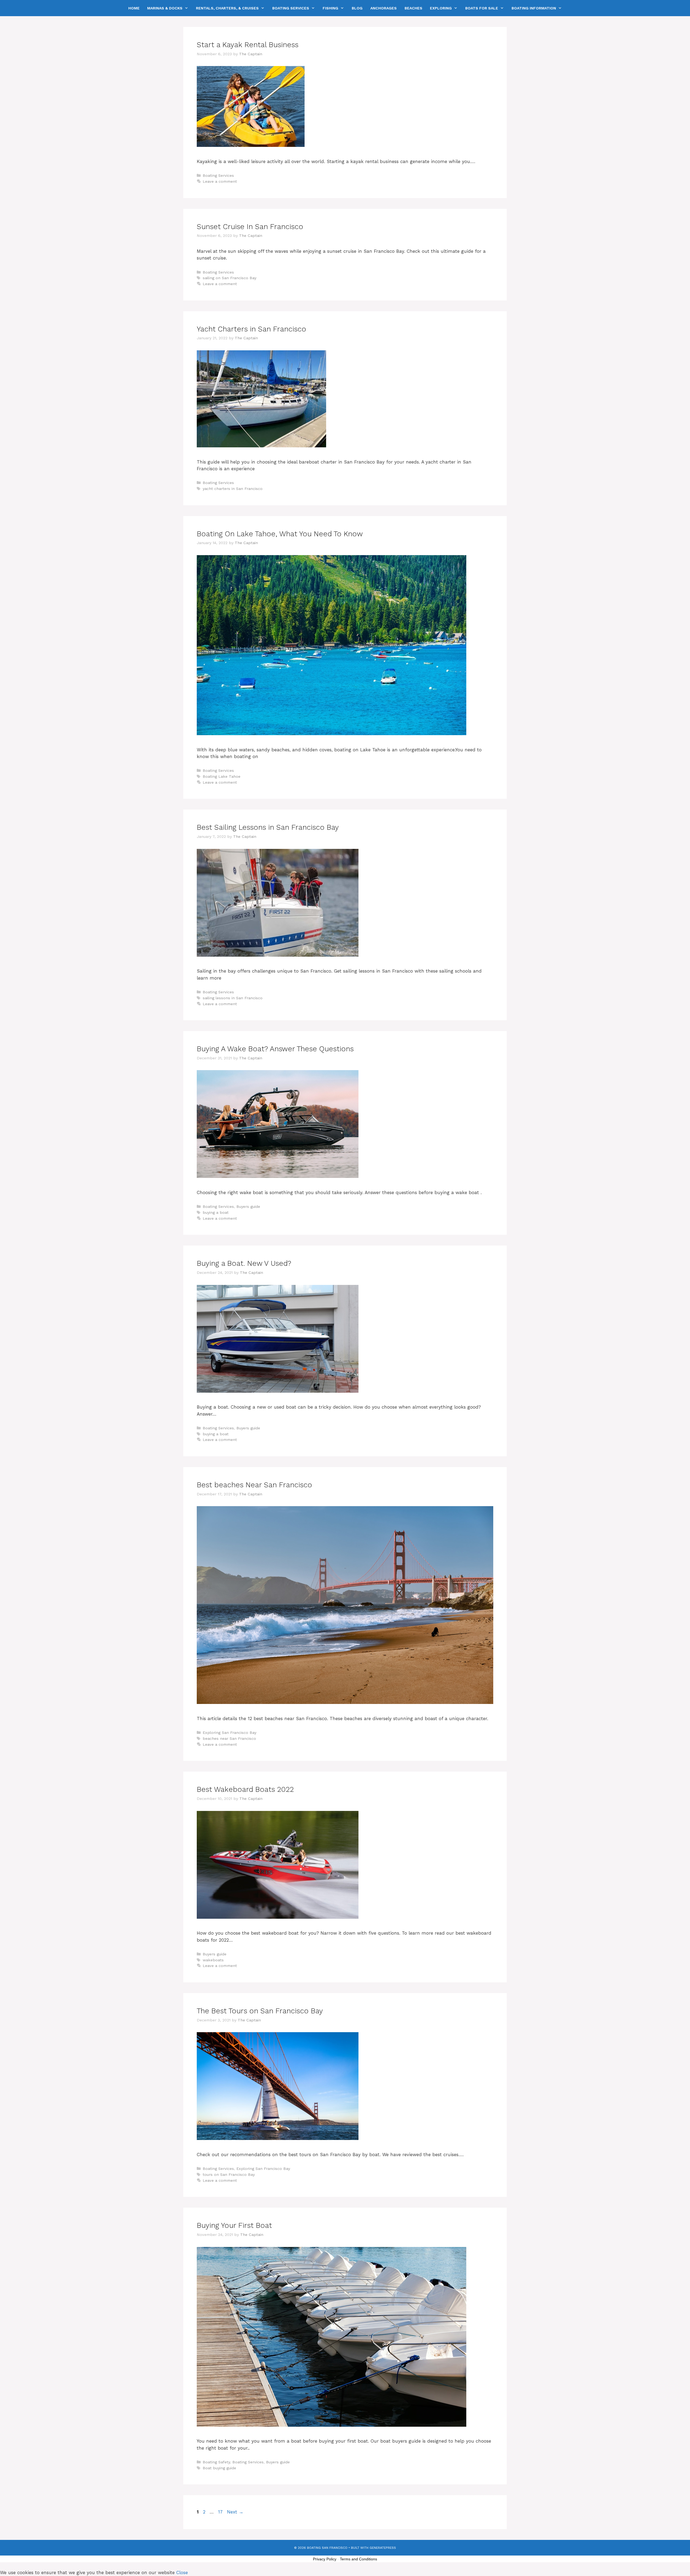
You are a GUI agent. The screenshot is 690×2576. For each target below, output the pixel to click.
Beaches (413, 8)
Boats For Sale (482, 8)
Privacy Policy (325, 2559)
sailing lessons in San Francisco (233, 998)
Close (182, 2572)
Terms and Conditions (358, 2559)
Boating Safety (216, 2462)
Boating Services (291, 8)
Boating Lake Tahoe (222, 777)
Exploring (441, 8)
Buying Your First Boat (234, 2225)
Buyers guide (248, 1207)
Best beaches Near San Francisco (254, 1485)
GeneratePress (383, 2548)
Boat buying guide (219, 2468)
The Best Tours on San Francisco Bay (260, 2011)
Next (235, 2512)
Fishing (330, 8)
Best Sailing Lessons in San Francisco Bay (268, 827)
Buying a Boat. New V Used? (244, 1263)
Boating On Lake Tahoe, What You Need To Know (280, 534)
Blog (357, 8)
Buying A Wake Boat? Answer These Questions (275, 1049)
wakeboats (213, 1960)
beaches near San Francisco (229, 1739)
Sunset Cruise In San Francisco (250, 227)
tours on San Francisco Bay (229, 2175)
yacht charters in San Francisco (233, 489)
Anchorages (384, 8)
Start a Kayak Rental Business (248, 45)
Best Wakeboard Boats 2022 (245, 1789)
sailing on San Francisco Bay (230, 278)
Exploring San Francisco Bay (230, 1733)
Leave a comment (220, 181)
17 (221, 2512)
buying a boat (216, 1213)
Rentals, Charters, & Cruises (227, 8)
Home (134, 8)
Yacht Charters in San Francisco (251, 329)
